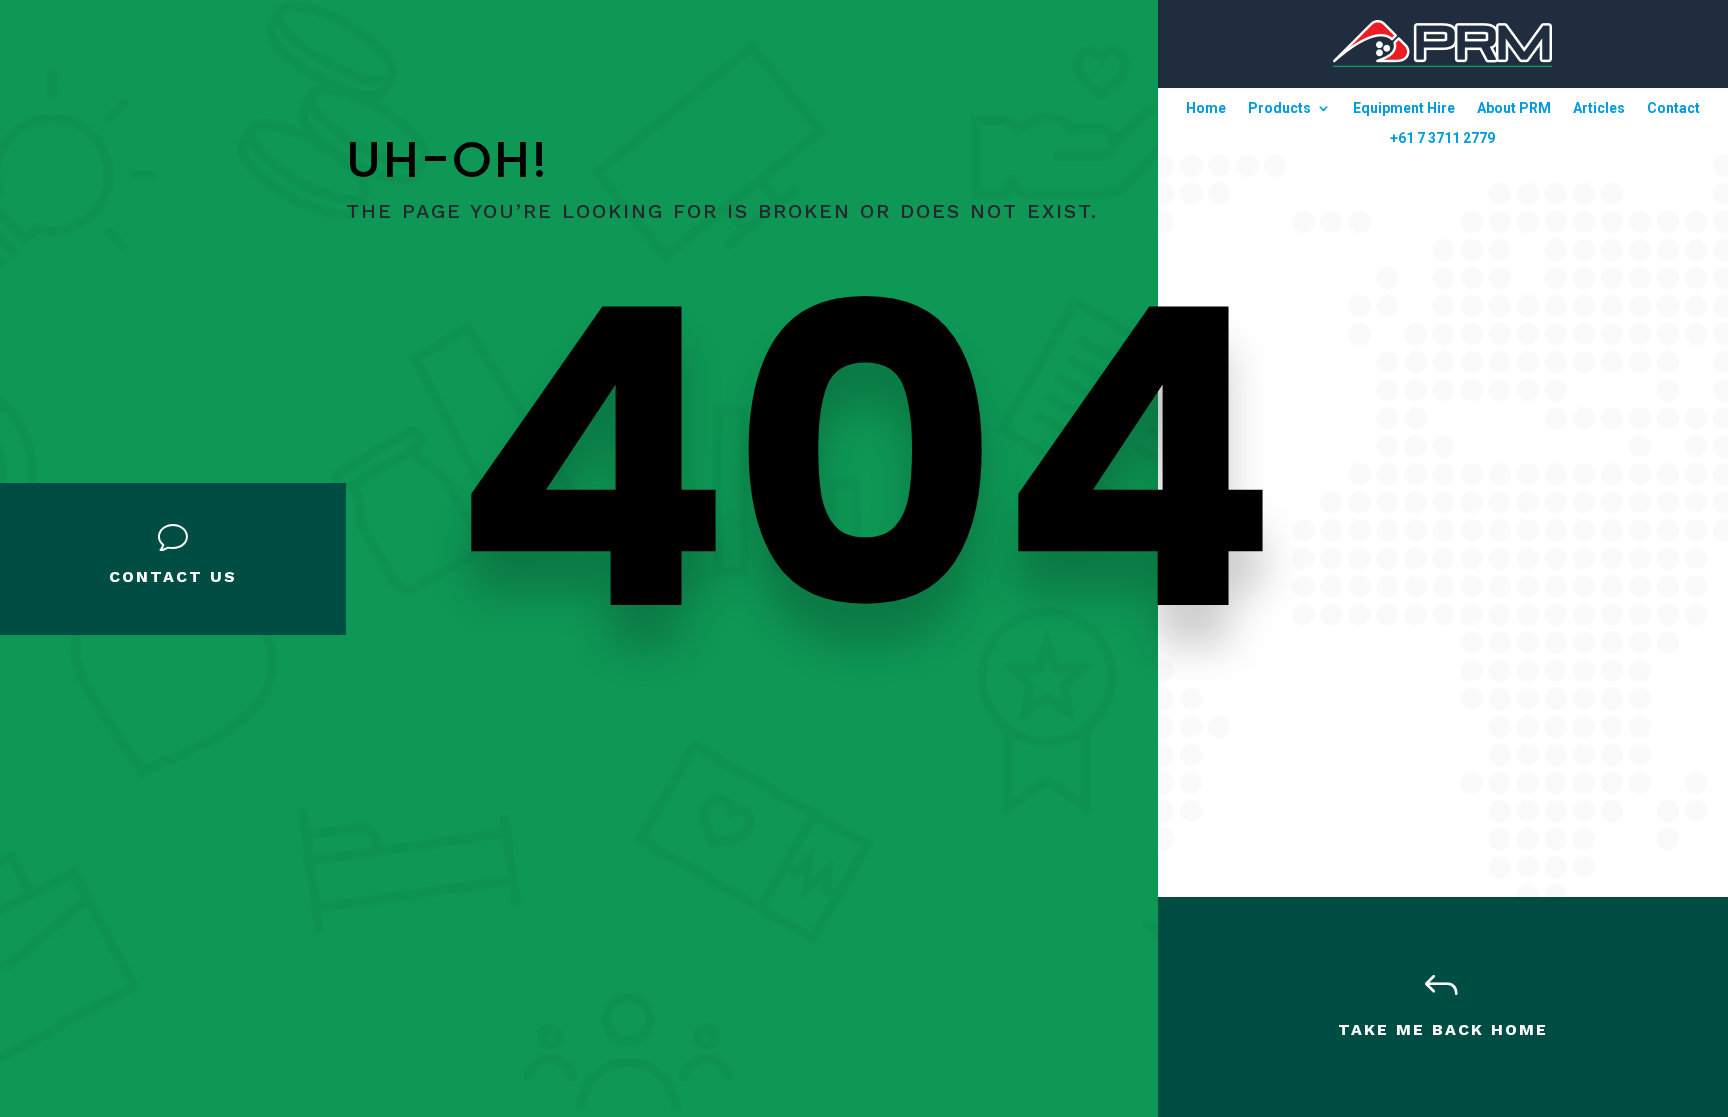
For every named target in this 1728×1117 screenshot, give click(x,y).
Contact (1673, 108)
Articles (1599, 108)
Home (1206, 108)
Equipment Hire (1404, 108)
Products (1279, 108)
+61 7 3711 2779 (1442, 138)
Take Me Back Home (1443, 1029)
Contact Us (173, 576)
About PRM (1514, 108)
